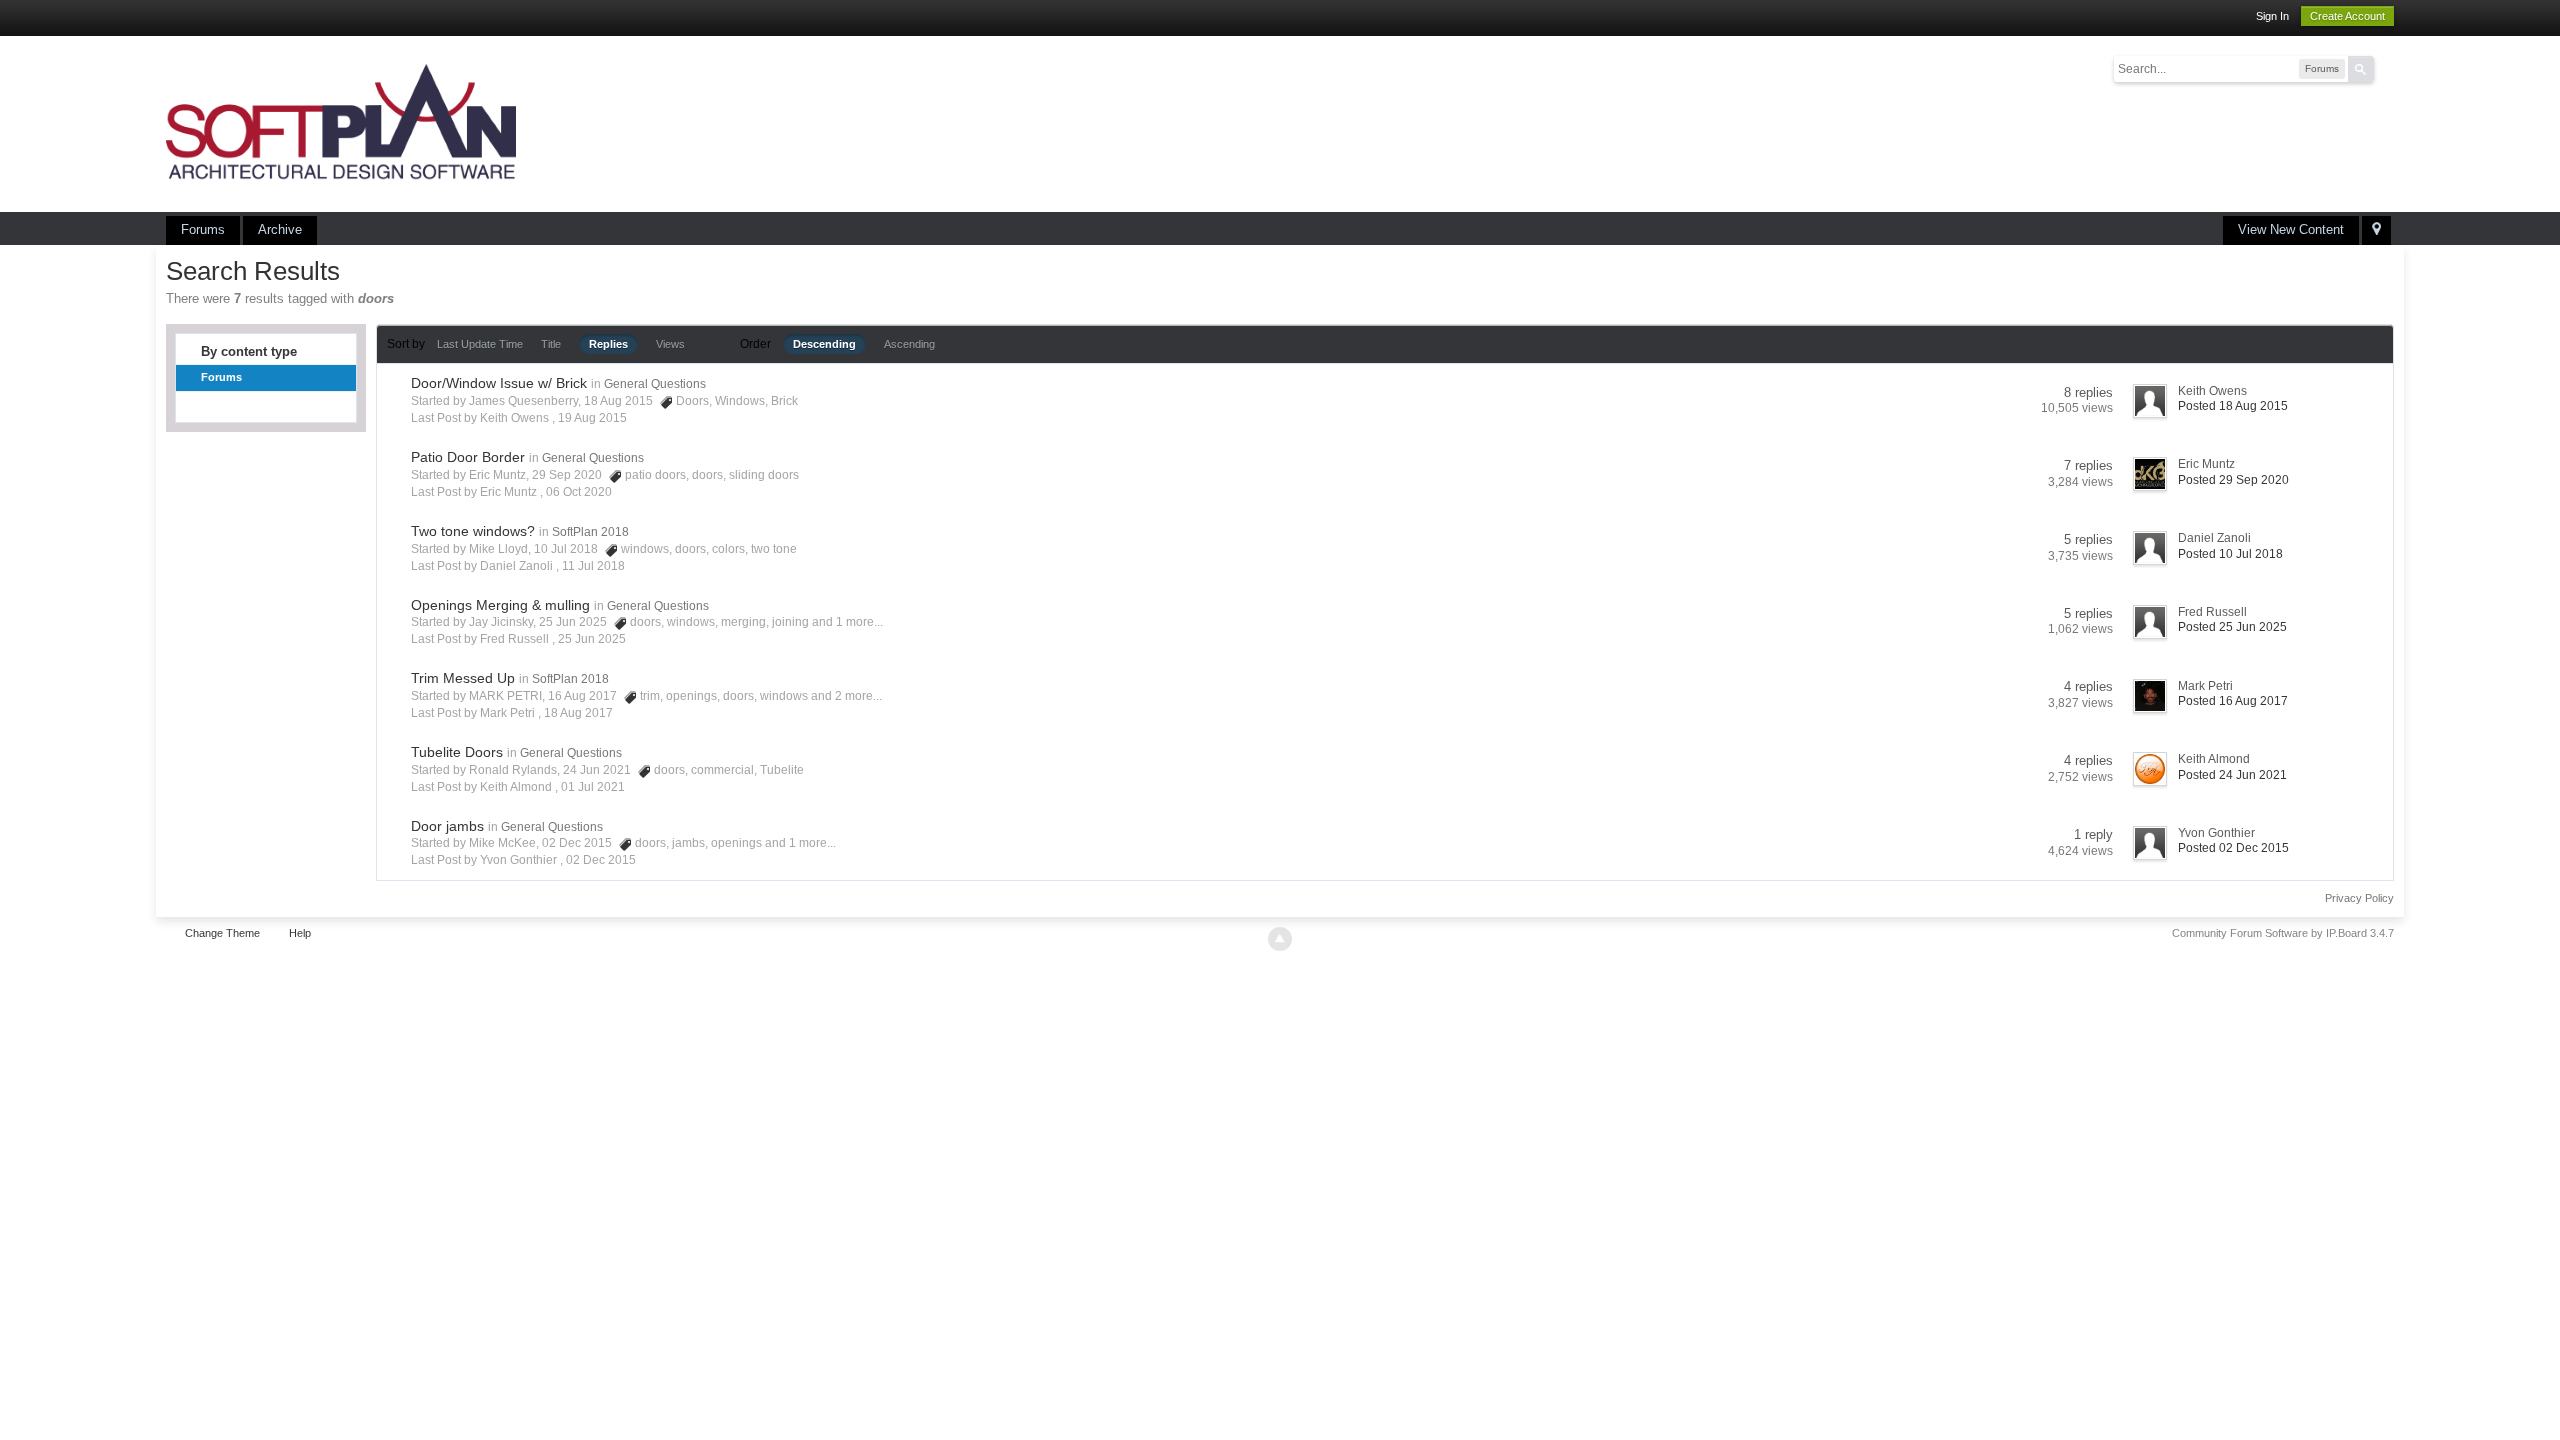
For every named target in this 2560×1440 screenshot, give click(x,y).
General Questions (655, 384)
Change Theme (222, 933)
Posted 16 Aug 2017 (2233, 701)
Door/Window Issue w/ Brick (499, 383)
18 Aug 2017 (578, 713)
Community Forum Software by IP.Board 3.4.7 (2283, 933)
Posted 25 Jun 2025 (2232, 627)
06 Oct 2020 (579, 492)
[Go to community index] (341, 122)
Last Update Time (480, 344)
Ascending (909, 344)
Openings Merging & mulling (500, 605)
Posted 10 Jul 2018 (2230, 554)
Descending (824, 344)
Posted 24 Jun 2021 (2232, 775)
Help (300, 933)
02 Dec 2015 (601, 860)
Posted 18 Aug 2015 (2233, 406)
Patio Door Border (468, 457)
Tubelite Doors (457, 752)
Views (670, 344)
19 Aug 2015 (592, 418)
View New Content (2291, 229)
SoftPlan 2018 (590, 532)
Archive (280, 229)
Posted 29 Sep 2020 (2233, 480)
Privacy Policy (2359, 898)
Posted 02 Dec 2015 (2233, 848)
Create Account (2347, 16)
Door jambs (447, 826)
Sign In (2272, 16)
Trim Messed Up (463, 678)
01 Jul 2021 (593, 787)
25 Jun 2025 (592, 639)
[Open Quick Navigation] (2376, 230)
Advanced (2386, 68)
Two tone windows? (473, 531)
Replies (608, 344)
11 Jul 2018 (593, 566)
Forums (203, 229)
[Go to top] (1280, 939)
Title (551, 344)
